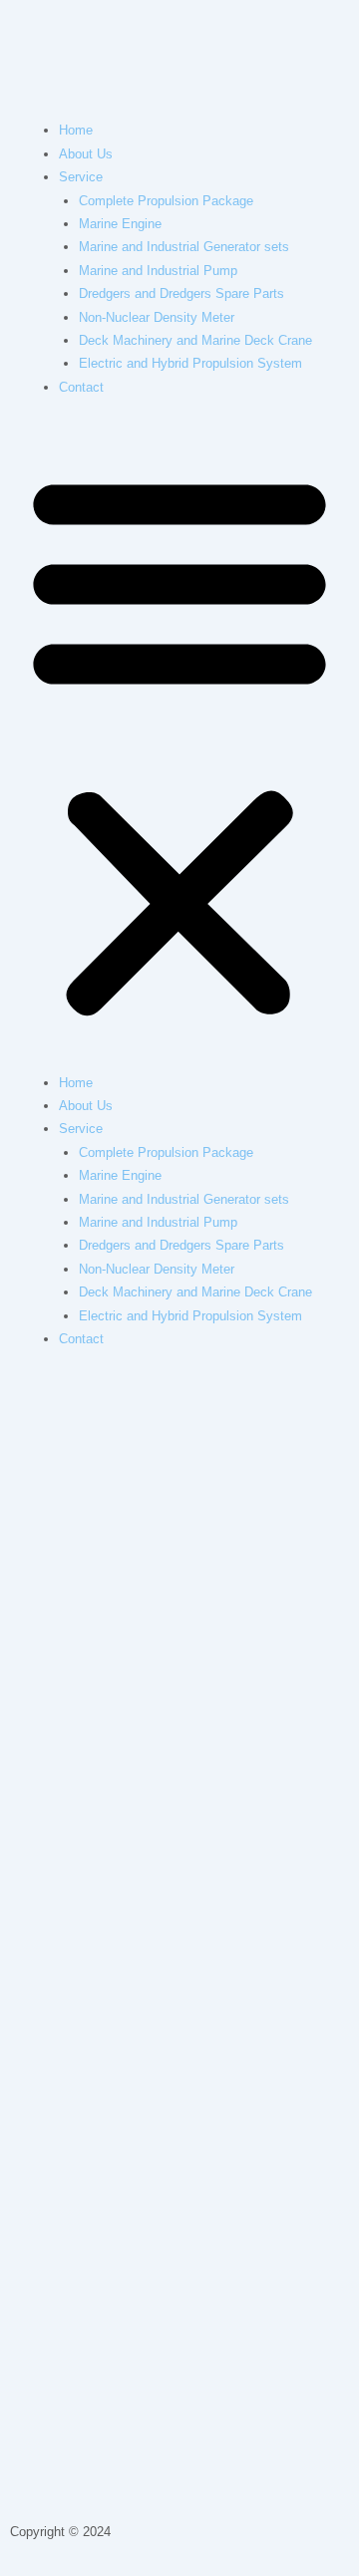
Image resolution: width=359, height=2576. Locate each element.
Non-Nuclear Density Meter (157, 317)
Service (81, 177)
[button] (179, 745)
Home (76, 130)
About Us (86, 154)
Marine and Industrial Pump (158, 271)
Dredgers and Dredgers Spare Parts (181, 293)
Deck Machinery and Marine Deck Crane (195, 340)
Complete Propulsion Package (166, 201)
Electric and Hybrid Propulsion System (190, 363)
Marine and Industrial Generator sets (184, 247)
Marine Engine (120, 224)
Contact (81, 387)
